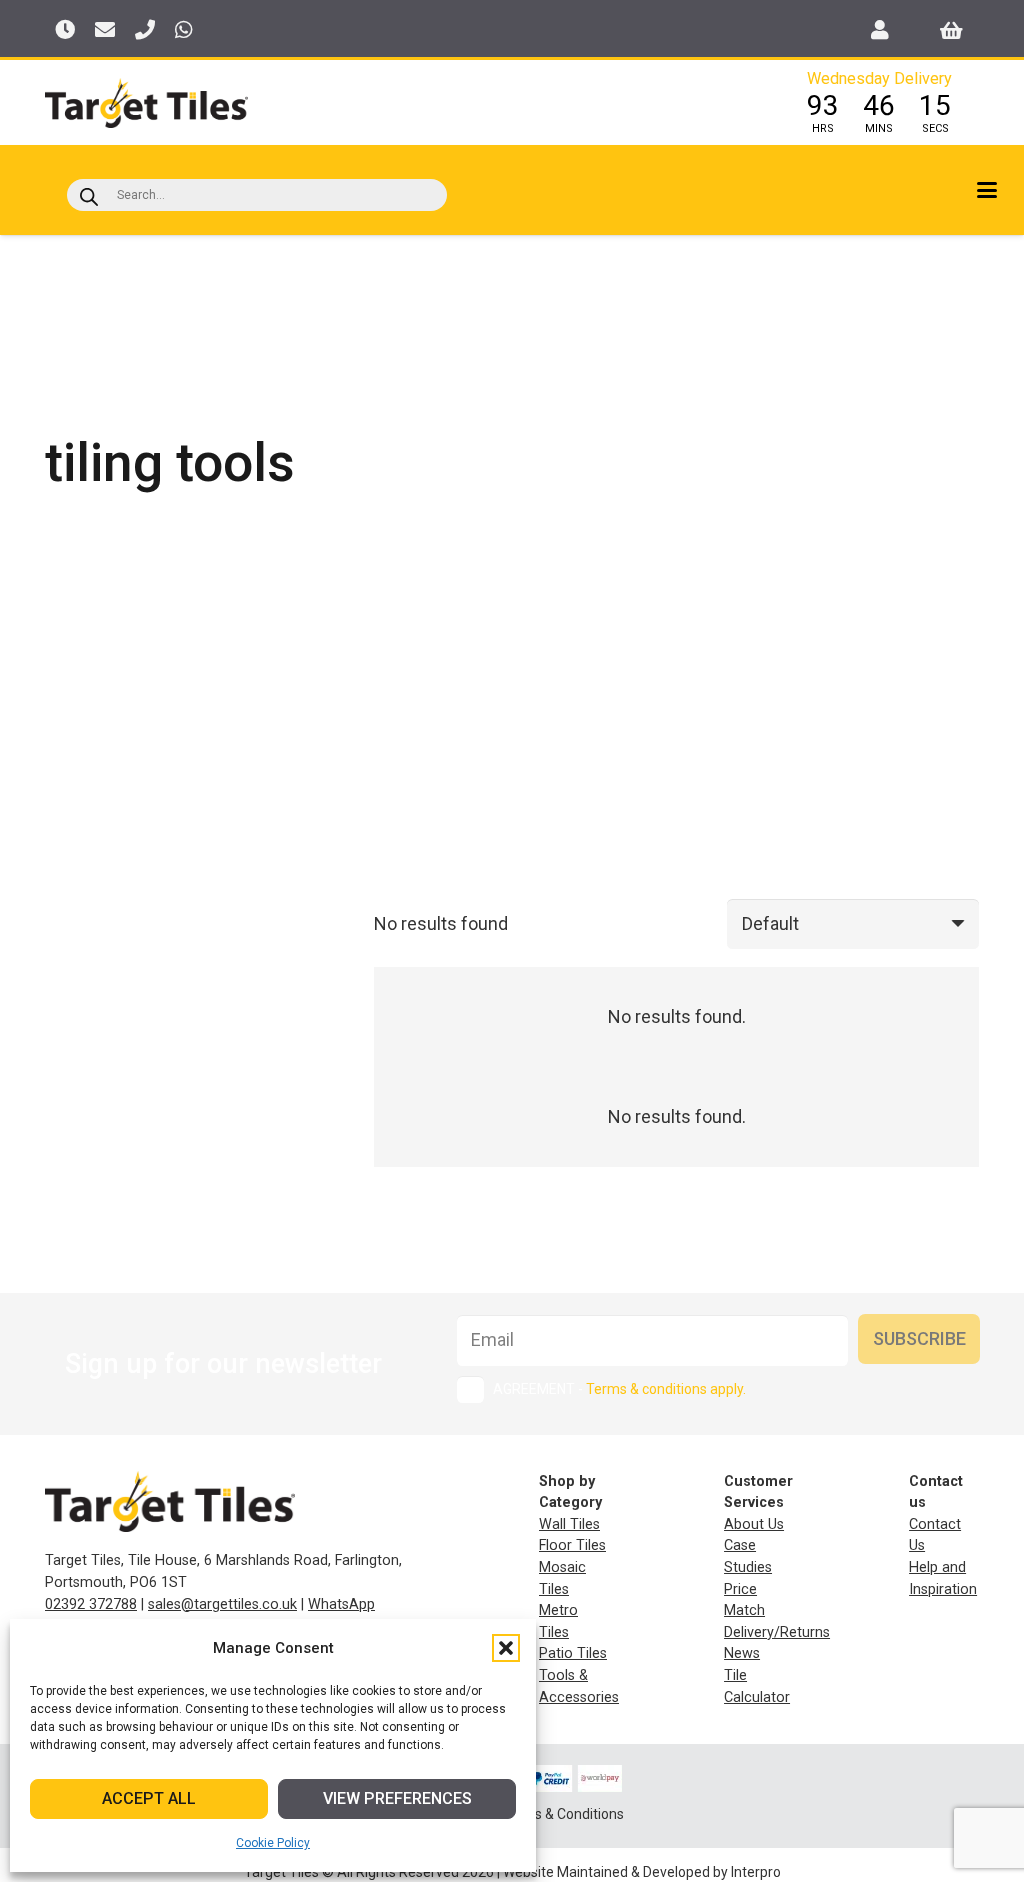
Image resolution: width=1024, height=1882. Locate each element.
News (742, 1653)
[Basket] (951, 30)
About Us (754, 1524)
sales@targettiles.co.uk (222, 1604)
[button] (506, 1648)
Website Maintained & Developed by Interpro (642, 1872)
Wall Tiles (569, 1524)
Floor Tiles (572, 1545)
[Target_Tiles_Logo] (146, 103)
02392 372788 (91, 1604)
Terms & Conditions (562, 1814)
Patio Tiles (573, 1653)
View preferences (397, 1798)
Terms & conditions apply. (666, 1389)
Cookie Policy (273, 1843)
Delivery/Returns (777, 1632)
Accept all (149, 1798)
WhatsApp (341, 1604)
